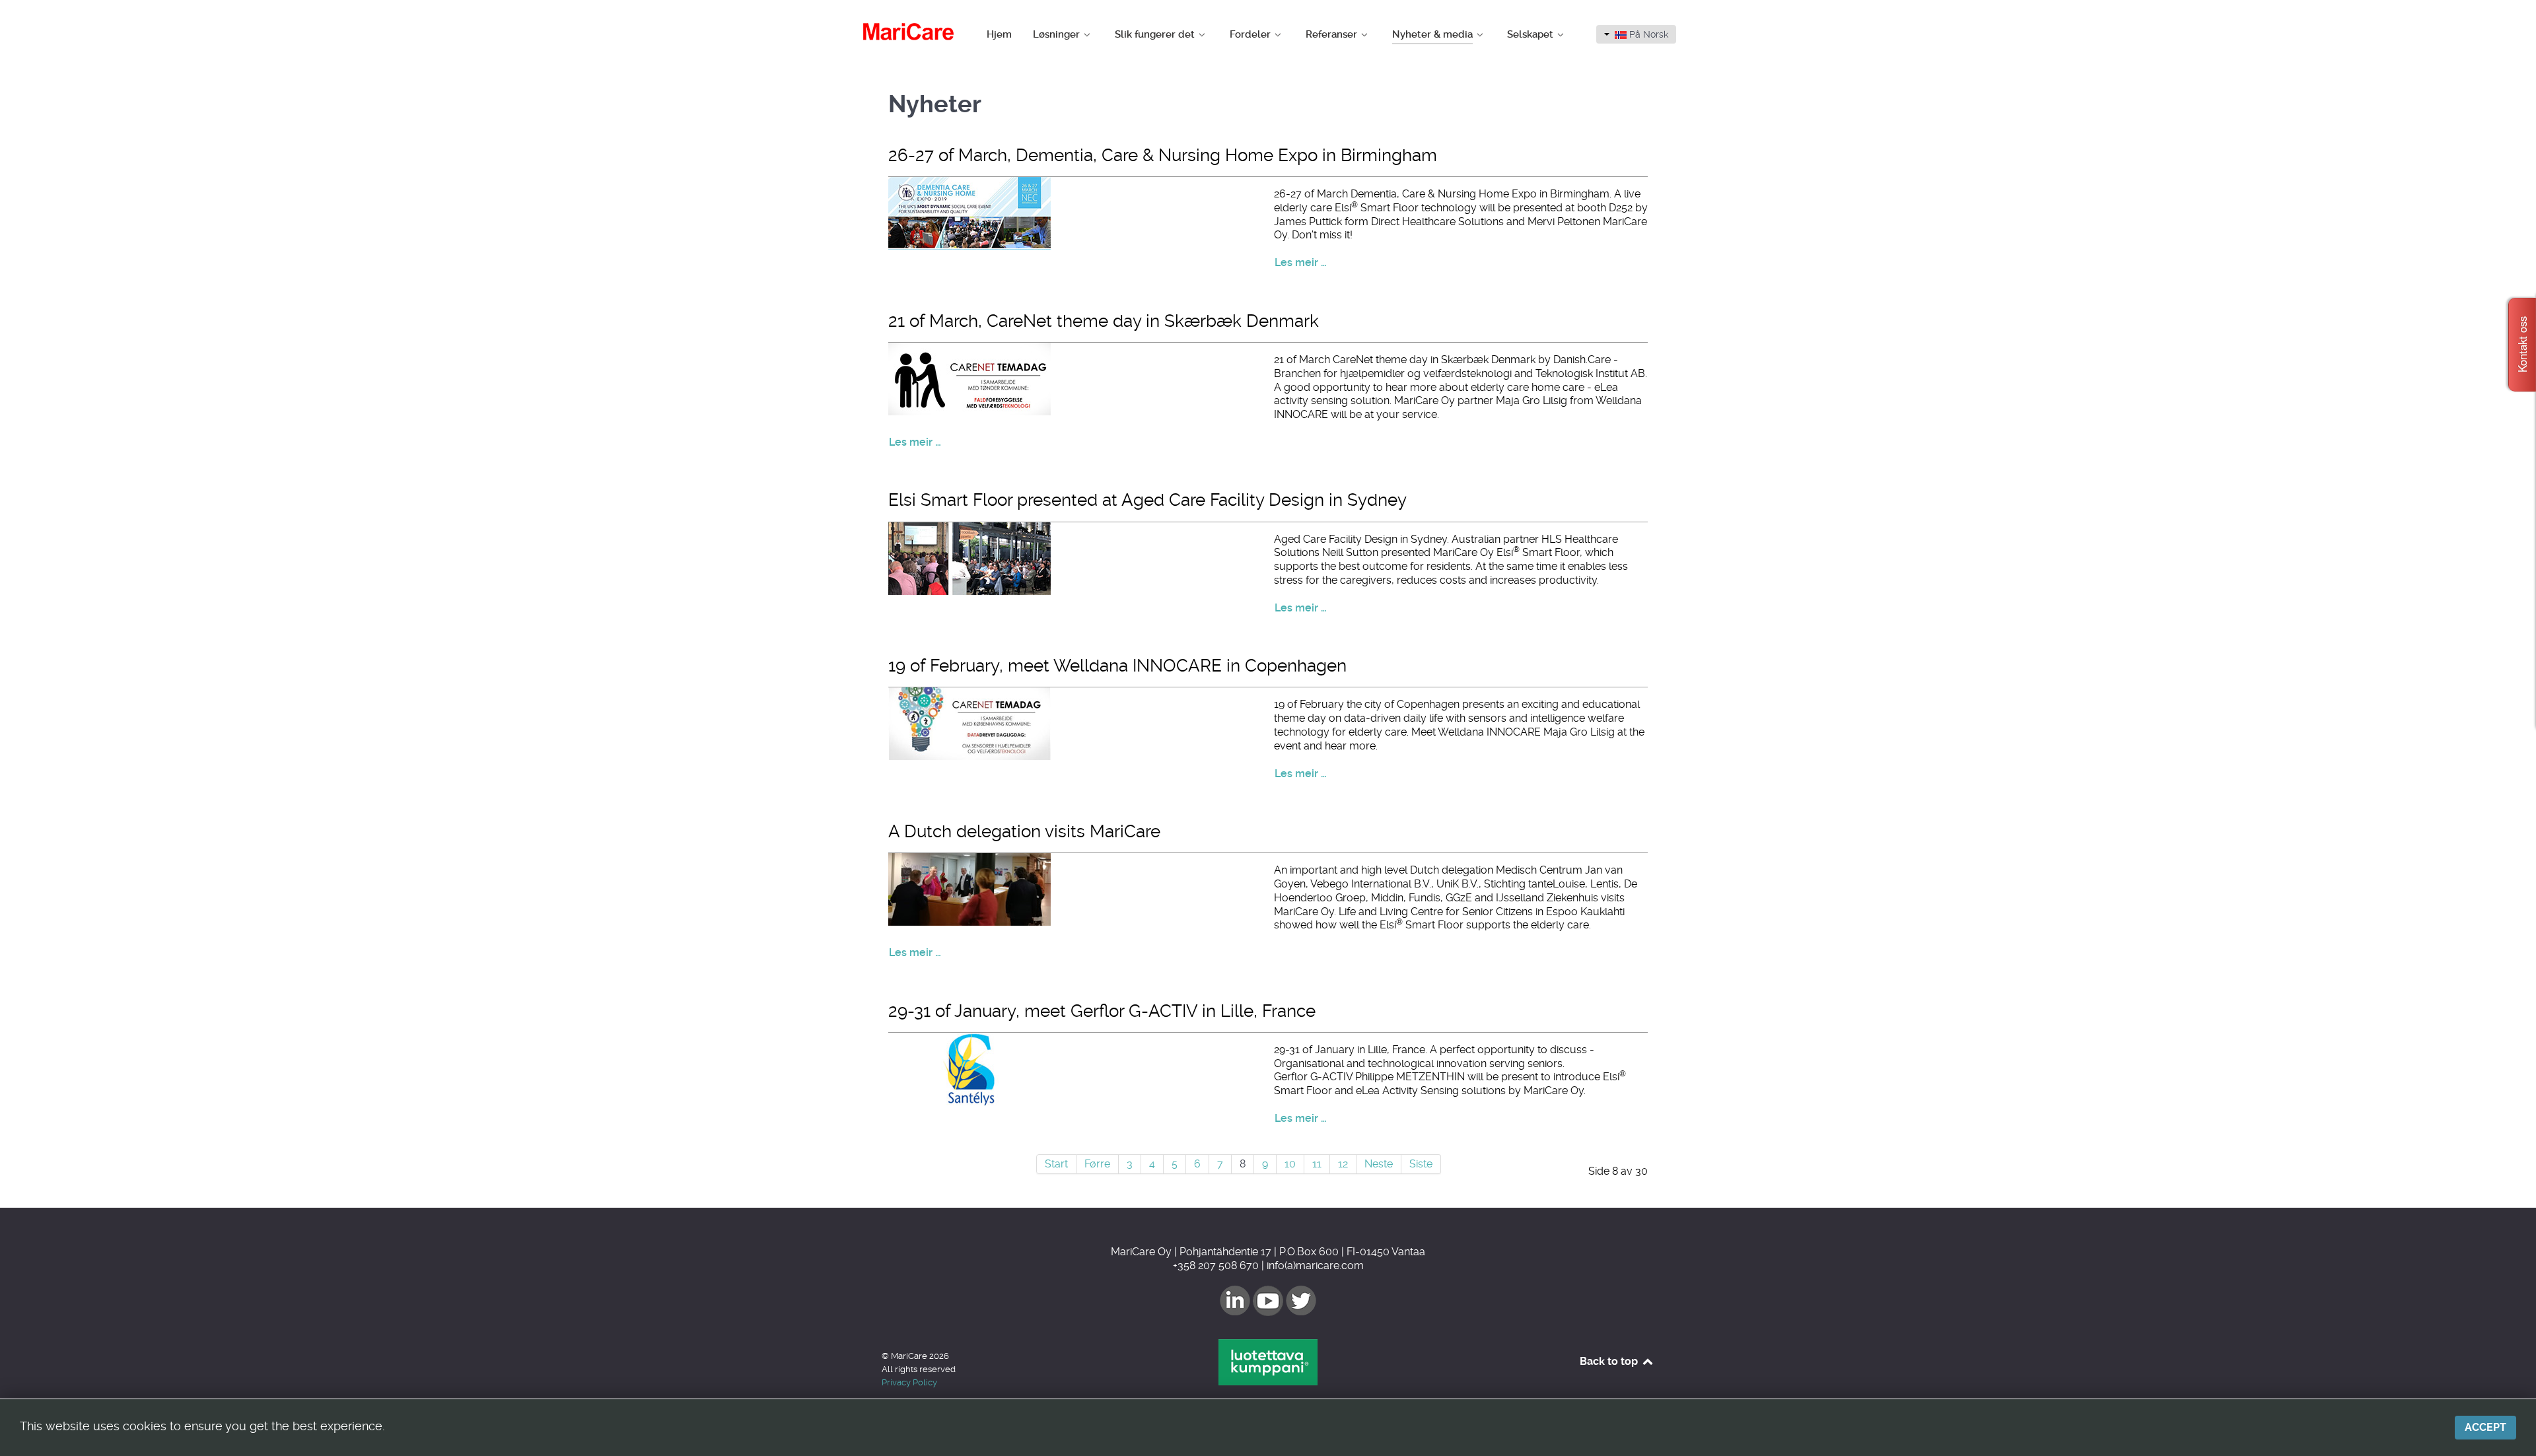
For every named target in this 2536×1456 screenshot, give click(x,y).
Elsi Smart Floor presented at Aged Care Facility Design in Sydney (1147, 500)
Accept (2485, 1427)
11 (1317, 1164)
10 (1290, 1164)
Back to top (1610, 1361)
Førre (1097, 1164)
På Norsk (1647, 34)
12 (1343, 1164)
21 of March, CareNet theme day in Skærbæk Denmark (1104, 321)
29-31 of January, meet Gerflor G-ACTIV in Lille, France (1102, 1011)
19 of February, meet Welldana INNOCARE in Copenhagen (1117, 666)
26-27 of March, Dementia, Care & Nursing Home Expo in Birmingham (1163, 155)
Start (1056, 1164)
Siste (1421, 1164)
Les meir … (1301, 262)
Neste (1379, 1164)
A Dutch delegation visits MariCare (1024, 831)
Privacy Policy (909, 1382)
